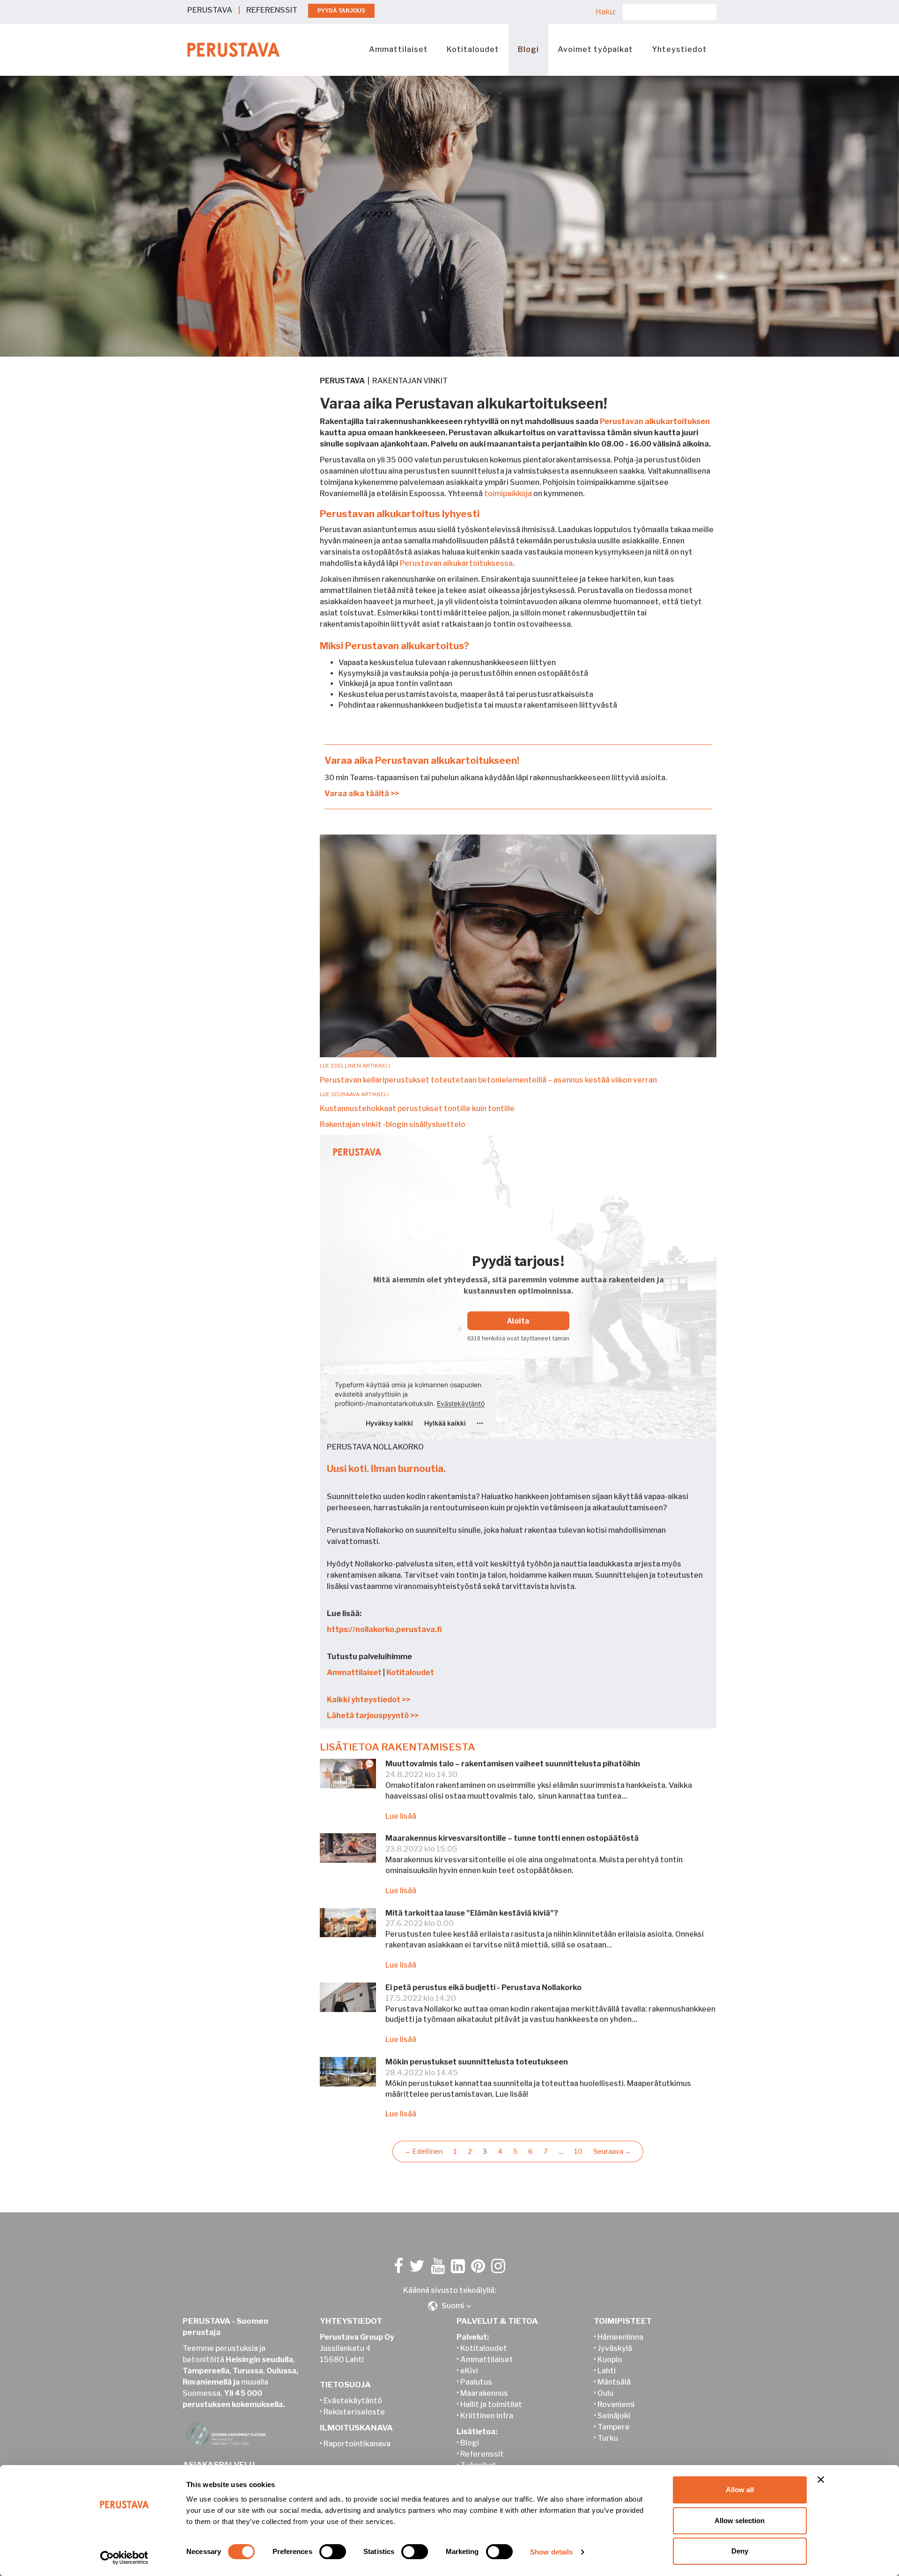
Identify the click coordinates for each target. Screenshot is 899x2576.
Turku (608, 2438)
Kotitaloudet (473, 49)
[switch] (333, 2552)
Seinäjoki (614, 2416)
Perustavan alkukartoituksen (655, 421)
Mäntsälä (614, 2382)
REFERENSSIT (272, 10)
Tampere (614, 2427)
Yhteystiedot (679, 49)
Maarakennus (484, 2393)
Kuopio (610, 2360)
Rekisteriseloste (354, 2412)
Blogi (528, 49)
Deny (740, 2551)
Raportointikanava (357, 2444)
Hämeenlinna (620, 2337)
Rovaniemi (616, 2404)
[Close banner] (821, 2480)
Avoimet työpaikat (595, 49)
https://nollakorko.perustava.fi (384, 1629)
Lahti (607, 2371)
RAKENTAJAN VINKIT (410, 381)
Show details (551, 2552)
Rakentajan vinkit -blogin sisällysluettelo (393, 1124)
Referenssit (482, 2454)
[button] (449, 2306)
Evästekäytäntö (353, 2401)
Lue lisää (401, 1816)
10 (578, 2151)
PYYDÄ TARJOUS (341, 11)
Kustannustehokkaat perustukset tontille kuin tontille (417, 1109)
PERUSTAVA (210, 10)
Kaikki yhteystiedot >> (368, 1700)
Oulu (605, 2393)
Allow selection (740, 2521)
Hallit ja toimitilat (491, 2404)
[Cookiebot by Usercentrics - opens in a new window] (124, 2558)
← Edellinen (424, 2151)
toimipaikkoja (507, 494)
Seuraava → (612, 2151)
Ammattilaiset (398, 49)
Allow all (740, 2490)
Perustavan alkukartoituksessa (456, 563)
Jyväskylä (615, 2348)
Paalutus (476, 2382)
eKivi (469, 2371)
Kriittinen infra (487, 2416)
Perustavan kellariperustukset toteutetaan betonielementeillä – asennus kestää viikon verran (488, 1080)
